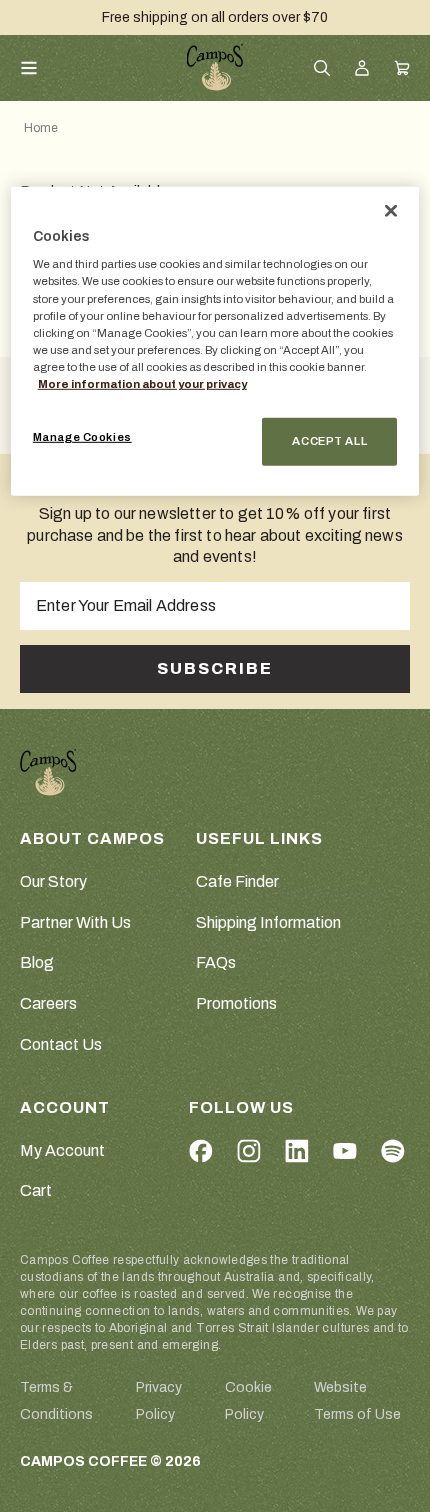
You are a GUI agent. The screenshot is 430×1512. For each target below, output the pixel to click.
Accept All (329, 441)
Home (41, 128)
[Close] (391, 211)
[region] (215, 341)
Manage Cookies (82, 437)
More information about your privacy (142, 384)
